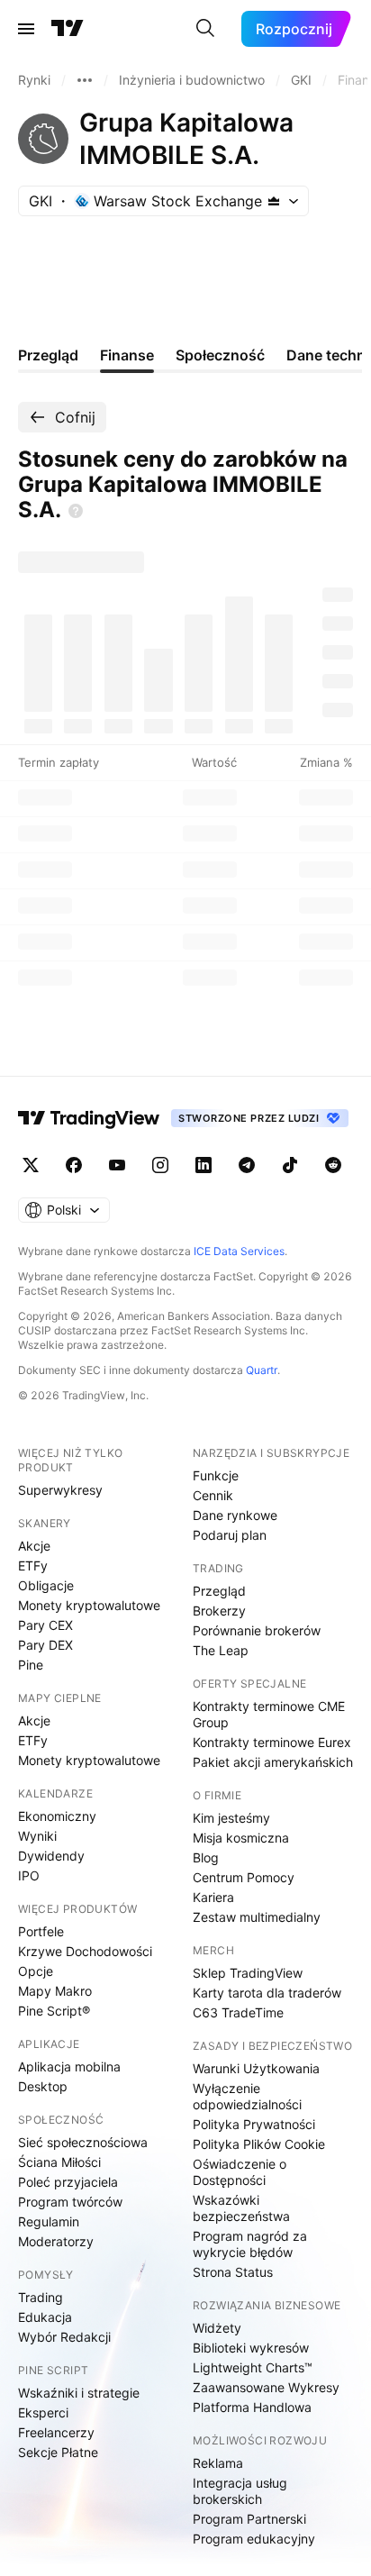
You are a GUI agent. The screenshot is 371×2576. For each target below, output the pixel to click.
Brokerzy (219, 1611)
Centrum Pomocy (244, 1877)
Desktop (43, 2086)
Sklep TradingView (248, 1973)
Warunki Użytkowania (256, 2068)
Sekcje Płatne (58, 2452)
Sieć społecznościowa (83, 2142)
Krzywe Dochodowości (85, 1951)
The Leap (221, 1650)
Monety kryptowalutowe (89, 1605)
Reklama (218, 2463)
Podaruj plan (230, 1535)
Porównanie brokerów (257, 1630)
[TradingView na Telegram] (247, 1165)
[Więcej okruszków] (85, 80)
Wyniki (37, 1836)
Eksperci (43, 2412)
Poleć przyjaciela (68, 2182)
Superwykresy (60, 1490)
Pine (31, 1665)
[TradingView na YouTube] (117, 1165)
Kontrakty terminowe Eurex (272, 1742)
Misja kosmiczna (241, 1838)
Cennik (213, 1495)
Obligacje (46, 1585)
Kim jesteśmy (231, 1818)
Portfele (41, 1931)
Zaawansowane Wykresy (266, 2387)
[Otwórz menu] (26, 29)
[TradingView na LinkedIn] (204, 1165)
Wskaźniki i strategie (79, 2393)
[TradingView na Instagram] (160, 1165)
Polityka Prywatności (254, 2124)
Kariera (213, 1897)
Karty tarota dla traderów (267, 1993)
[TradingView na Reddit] (333, 1165)
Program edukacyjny (254, 2539)
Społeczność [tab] (220, 355)
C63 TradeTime (238, 2012)
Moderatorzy (56, 2241)
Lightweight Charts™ (253, 2367)
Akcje (34, 1546)
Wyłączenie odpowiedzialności (247, 2096)
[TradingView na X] (31, 1165)
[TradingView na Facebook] (74, 1165)
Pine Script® (54, 2011)
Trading (41, 2297)
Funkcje (216, 1475)
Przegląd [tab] (48, 355)
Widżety (217, 2328)
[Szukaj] (205, 29)
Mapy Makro (55, 1991)
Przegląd (219, 1591)
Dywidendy (51, 1856)
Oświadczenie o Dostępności (240, 2172)
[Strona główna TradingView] (68, 29)
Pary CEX (45, 1625)
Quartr (262, 1370)
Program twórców (70, 2202)
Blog (206, 1857)
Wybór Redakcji (64, 2337)
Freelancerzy (56, 2432)
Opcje (36, 1971)
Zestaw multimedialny (257, 1917)
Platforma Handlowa (252, 2407)
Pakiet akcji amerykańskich (273, 1762)
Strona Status (233, 2272)
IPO (29, 1875)
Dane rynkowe (235, 1515)
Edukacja (45, 2317)
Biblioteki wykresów (251, 2348)
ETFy (33, 1566)
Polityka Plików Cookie (259, 2144)
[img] (274, 201)
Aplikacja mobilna (69, 2066)
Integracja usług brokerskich (240, 2491)
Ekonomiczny (57, 1816)
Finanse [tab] (127, 355)
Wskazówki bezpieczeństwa (241, 2208)
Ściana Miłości (59, 2162)
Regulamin (49, 2221)
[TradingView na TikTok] (290, 1165)
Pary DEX (45, 1645)
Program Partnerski (249, 2519)
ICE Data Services (239, 1251)
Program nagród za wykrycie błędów (250, 2244)
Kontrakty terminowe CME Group (269, 1714)
